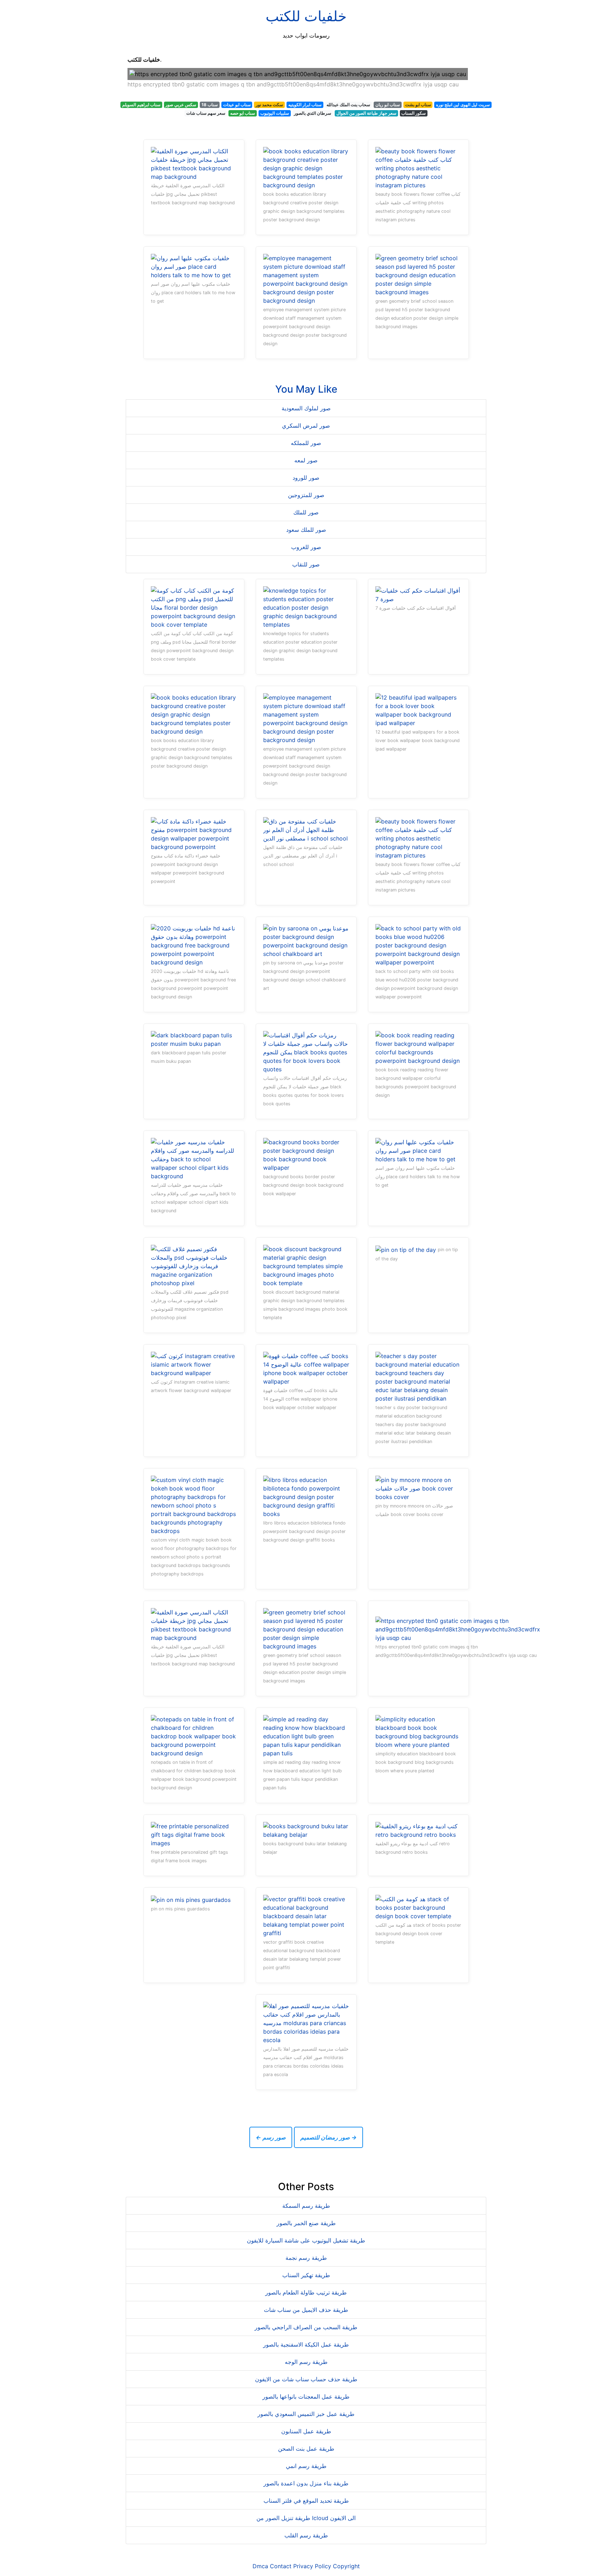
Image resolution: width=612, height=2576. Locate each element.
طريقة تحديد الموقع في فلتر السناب (306, 2501)
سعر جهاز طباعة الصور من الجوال (366, 113)
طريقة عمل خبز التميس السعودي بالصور (306, 2414)
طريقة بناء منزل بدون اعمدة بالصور (306, 2483)
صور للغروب (306, 547)
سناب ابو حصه (243, 113)
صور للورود (306, 478)
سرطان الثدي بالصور (313, 113)
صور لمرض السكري (306, 426)
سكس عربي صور (181, 105)
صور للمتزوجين (306, 495)
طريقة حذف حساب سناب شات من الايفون (306, 2379)
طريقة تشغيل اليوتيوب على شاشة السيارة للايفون (306, 2240)
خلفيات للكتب (306, 16)
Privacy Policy (312, 2566)
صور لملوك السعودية (306, 408)
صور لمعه (306, 460)
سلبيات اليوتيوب (275, 113)
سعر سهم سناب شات (206, 113)
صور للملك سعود (306, 530)
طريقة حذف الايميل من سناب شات (306, 2310)
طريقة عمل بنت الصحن (306, 2449)
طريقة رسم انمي (306, 2466)
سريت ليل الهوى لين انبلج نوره (463, 105)
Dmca (260, 2566)
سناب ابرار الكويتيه (305, 105)
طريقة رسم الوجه (306, 2362)
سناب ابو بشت (418, 105)
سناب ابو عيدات (237, 105)
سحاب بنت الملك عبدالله (348, 105)
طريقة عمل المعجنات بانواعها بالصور (306, 2397)
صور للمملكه (306, 443)
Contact (281, 2566)
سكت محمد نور (269, 105)
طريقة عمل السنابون (306, 2431)
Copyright (346, 2566)
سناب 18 (210, 105)
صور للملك (306, 512)
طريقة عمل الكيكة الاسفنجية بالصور (306, 2344)
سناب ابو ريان (388, 105)
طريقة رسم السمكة (306, 2206)
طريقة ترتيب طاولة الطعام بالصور (306, 2292)
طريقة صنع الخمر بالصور (306, 2223)
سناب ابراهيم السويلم (141, 105)
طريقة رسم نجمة (306, 2258)
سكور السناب (413, 113)
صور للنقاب (306, 564)
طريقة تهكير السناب (306, 2275)
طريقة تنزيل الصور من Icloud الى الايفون (306, 2518)
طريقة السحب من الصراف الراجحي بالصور (306, 2327)
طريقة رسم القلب (306, 2535)
